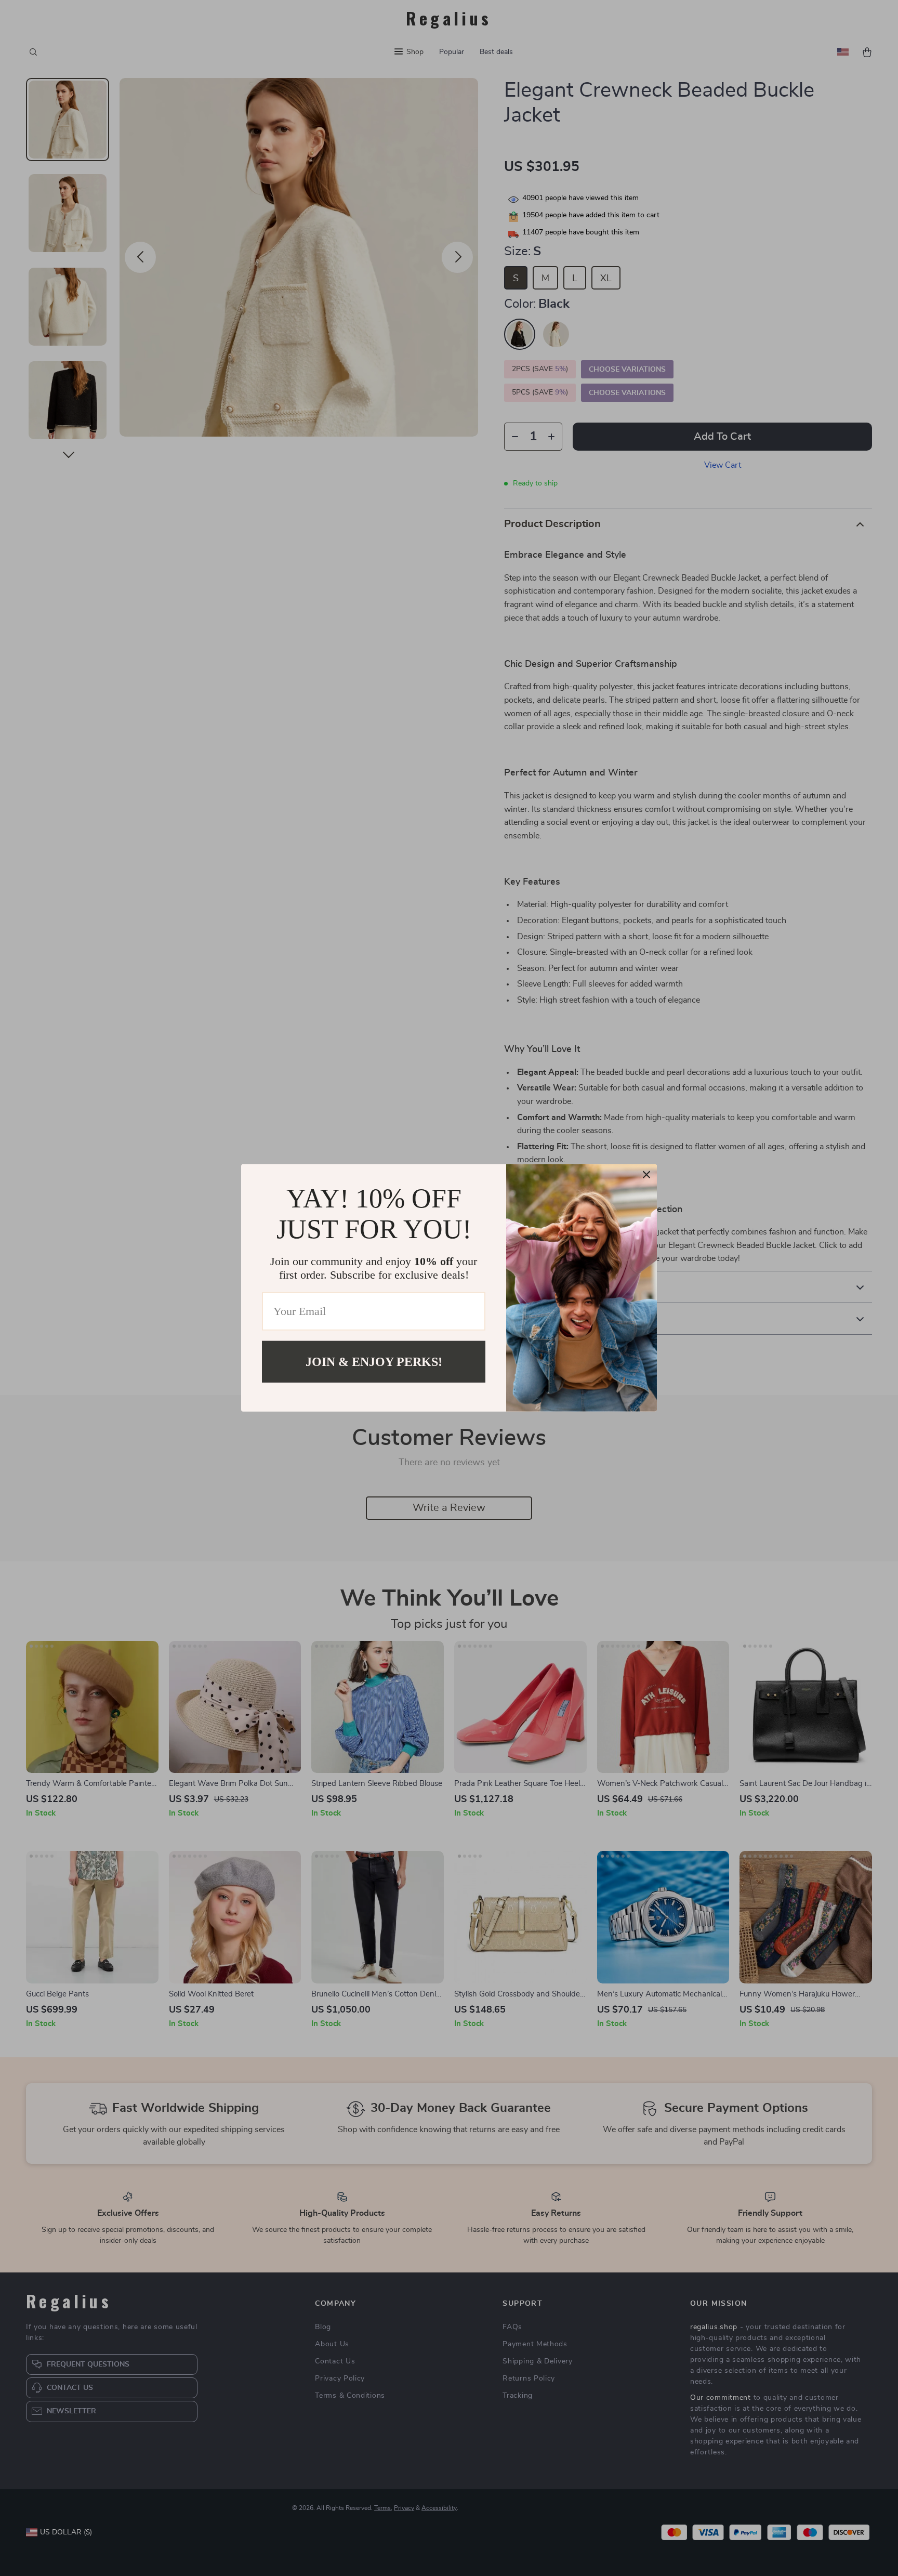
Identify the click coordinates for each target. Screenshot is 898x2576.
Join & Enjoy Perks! (374, 1362)
